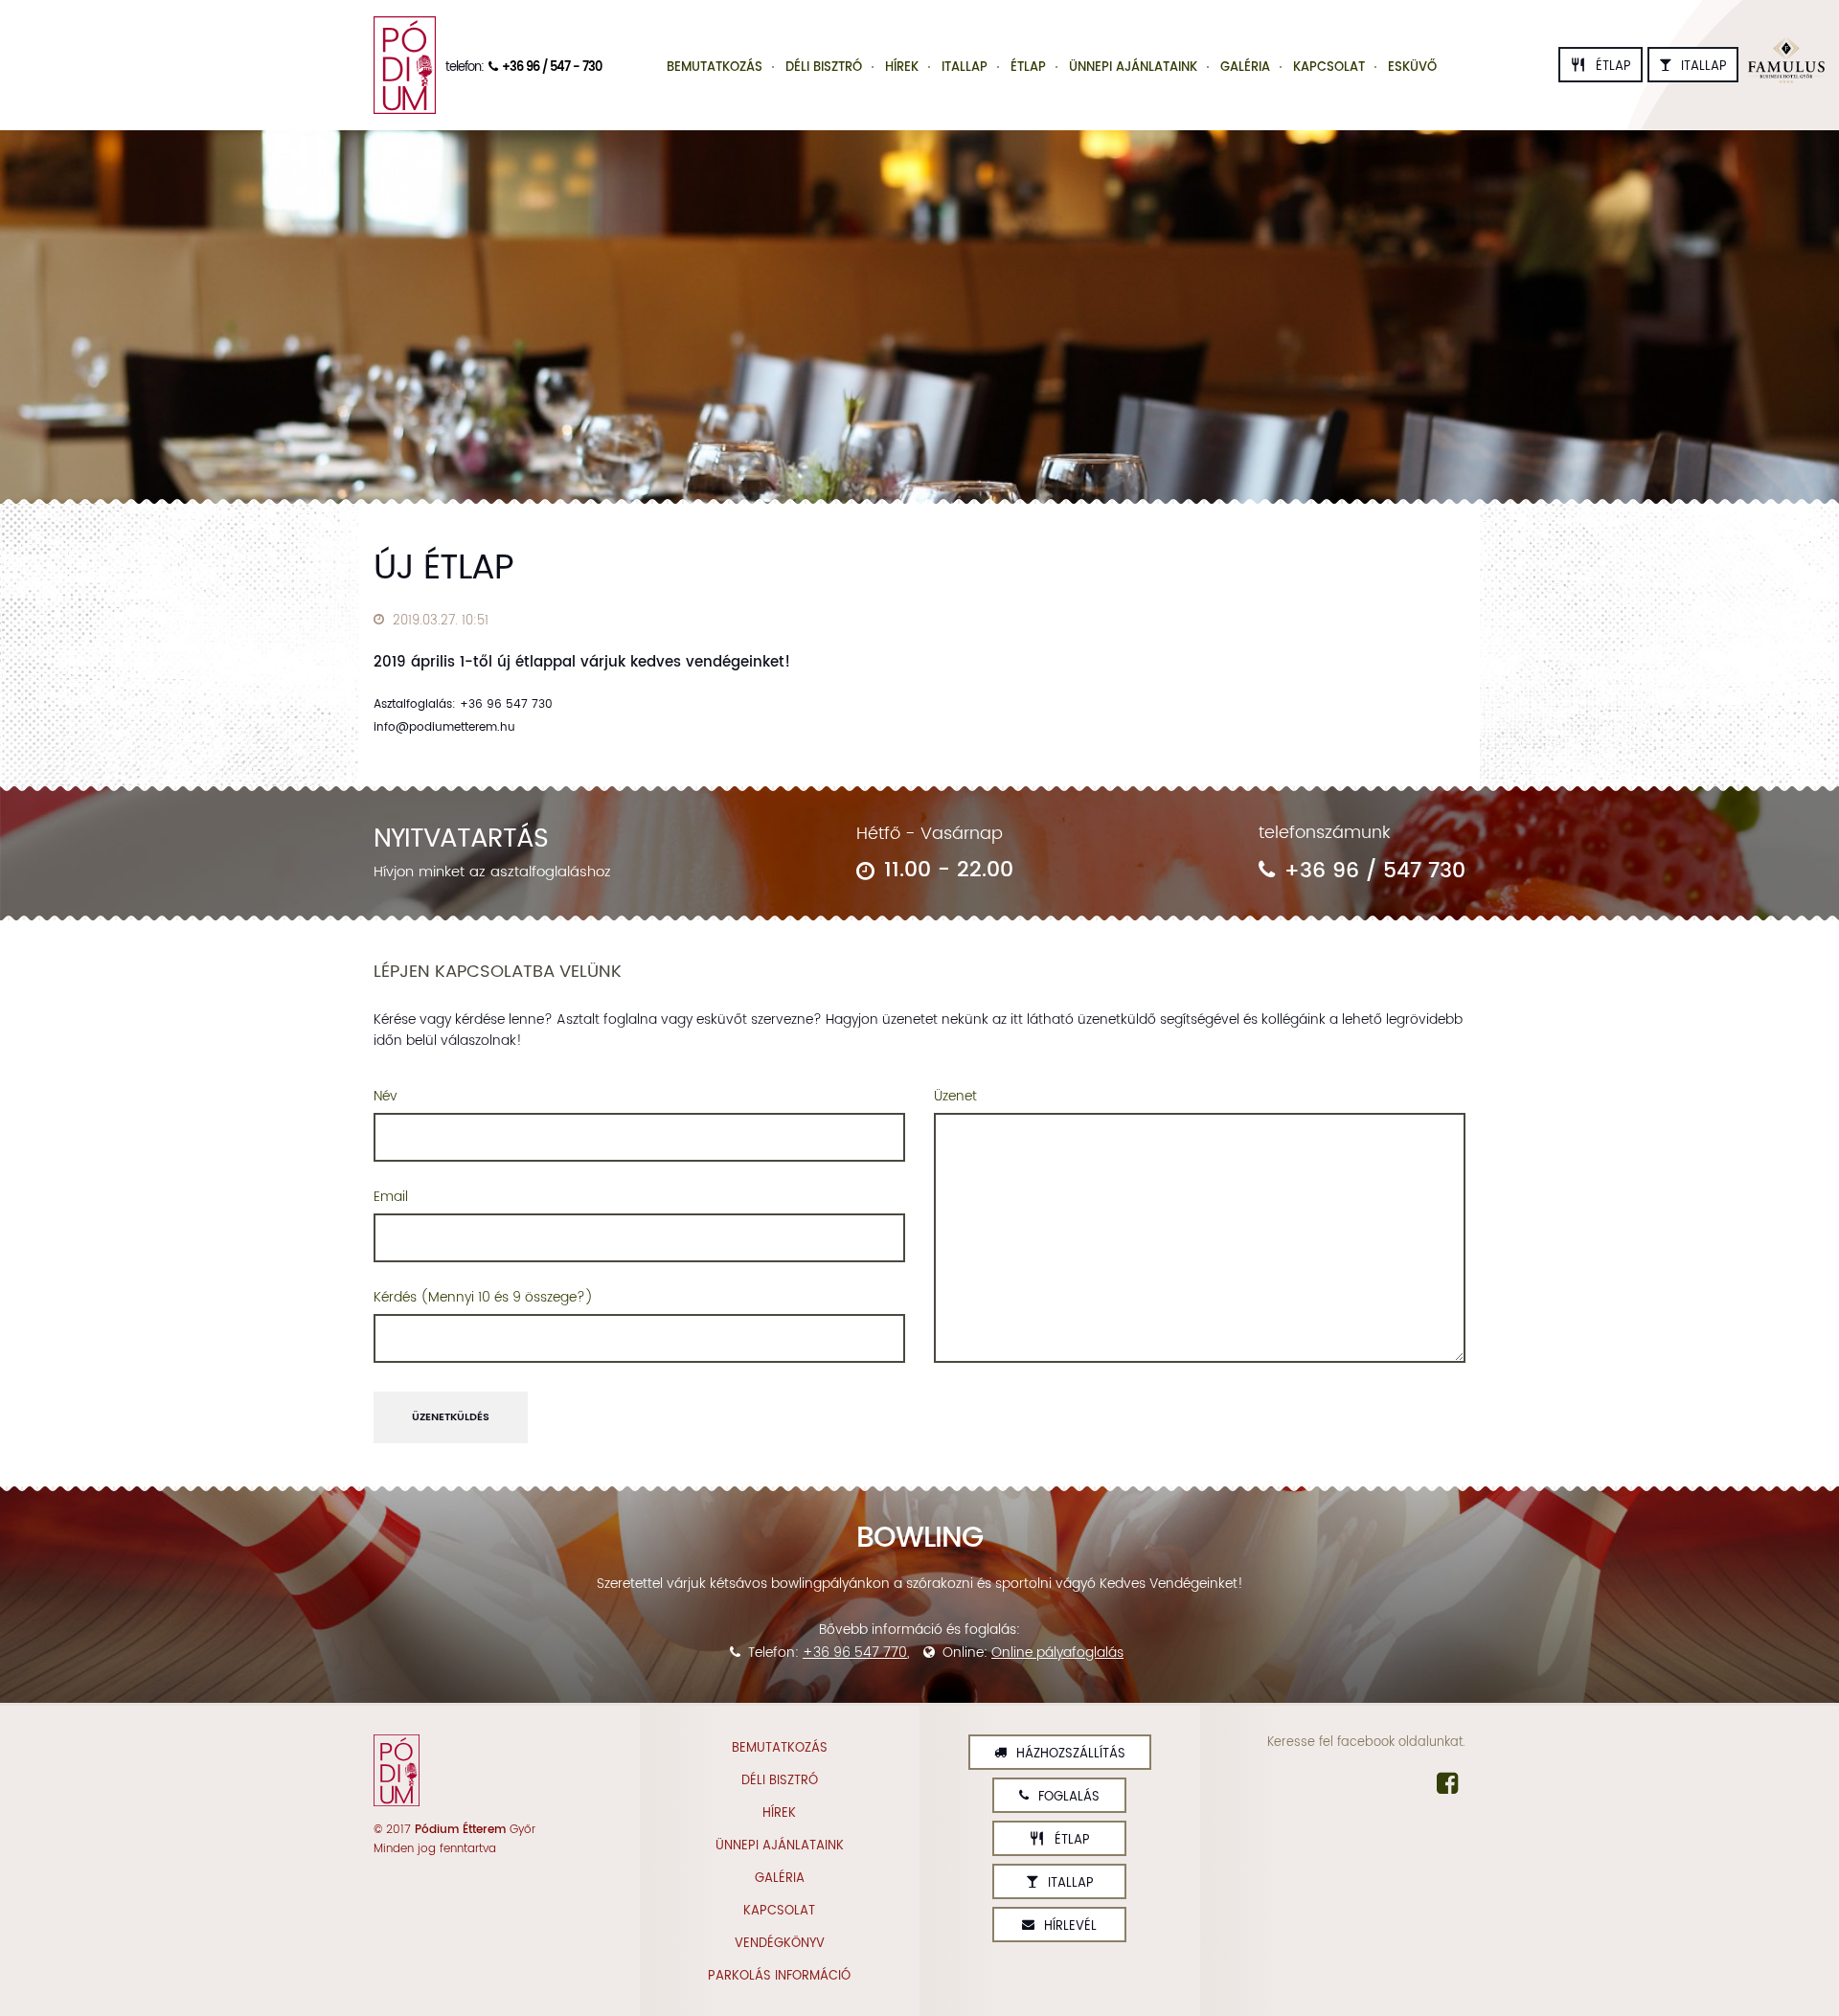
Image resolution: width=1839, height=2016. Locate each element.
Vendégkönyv (780, 1944)
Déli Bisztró (824, 68)
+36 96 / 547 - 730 (552, 68)
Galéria (1245, 68)
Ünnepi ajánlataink (1133, 68)
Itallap (1704, 67)
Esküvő (1412, 68)
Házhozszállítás (1071, 1754)
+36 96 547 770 (855, 1653)
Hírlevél (1070, 1926)
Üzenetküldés (451, 1417)
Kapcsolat (1329, 68)
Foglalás (1069, 1797)
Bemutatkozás (715, 68)
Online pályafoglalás (1057, 1653)
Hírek (902, 68)
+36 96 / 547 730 (1375, 871)
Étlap (1601, 67)
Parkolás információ (779, 1976)
